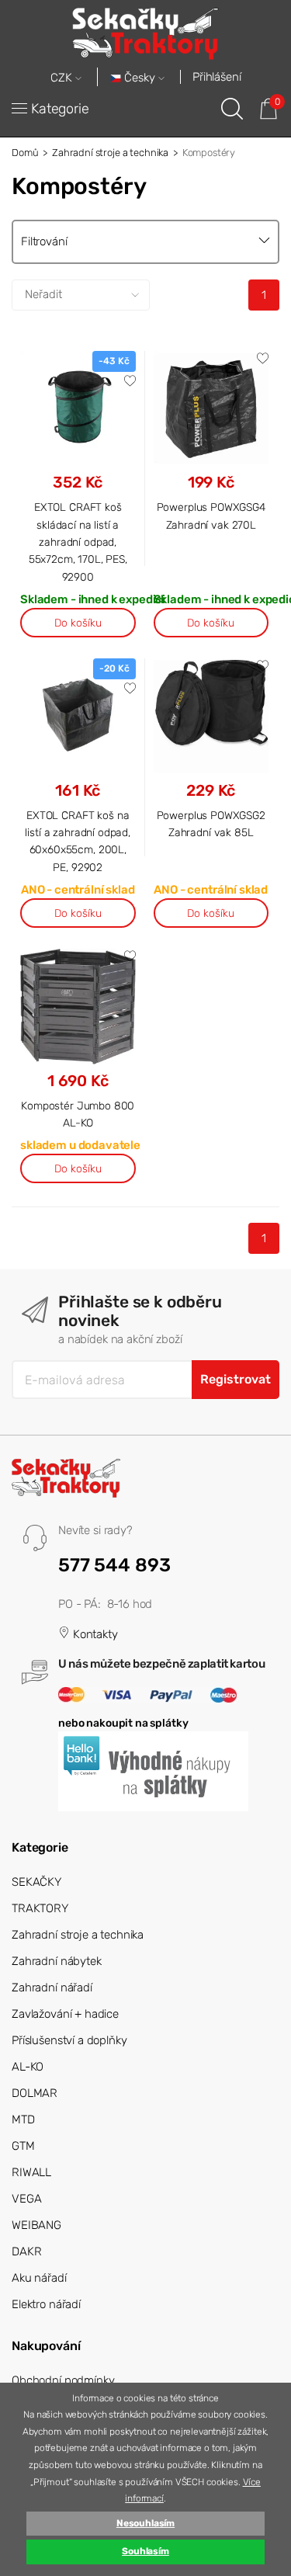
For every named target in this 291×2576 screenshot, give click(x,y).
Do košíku (78, 623)
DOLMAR (35, 2093)
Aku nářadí (39, 2278)
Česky (140, 78)
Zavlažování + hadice (65, 2014)
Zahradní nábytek (57, 1961)
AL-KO (28, 2067)
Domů (25, 153)
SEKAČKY (36, 1882)
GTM (23, 2146)
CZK (63, 78)
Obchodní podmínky (63, 2380)
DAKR (26, 2251)
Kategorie (60, 109)
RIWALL (31, 2172)
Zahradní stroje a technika (110, 153)
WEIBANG (36, 2225)
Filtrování (44, 241)
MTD (23, 2119)
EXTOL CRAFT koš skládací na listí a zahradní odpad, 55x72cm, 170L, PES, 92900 (78, 542)
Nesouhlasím (145, 2523)
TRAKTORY (40, 1908)
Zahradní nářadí (52, 1988)
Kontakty (94, 1634)
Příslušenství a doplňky (69, 2040)
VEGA (26, 2199)
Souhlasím (145, 2551)
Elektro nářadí (46, 2304)
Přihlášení (217, 77)
